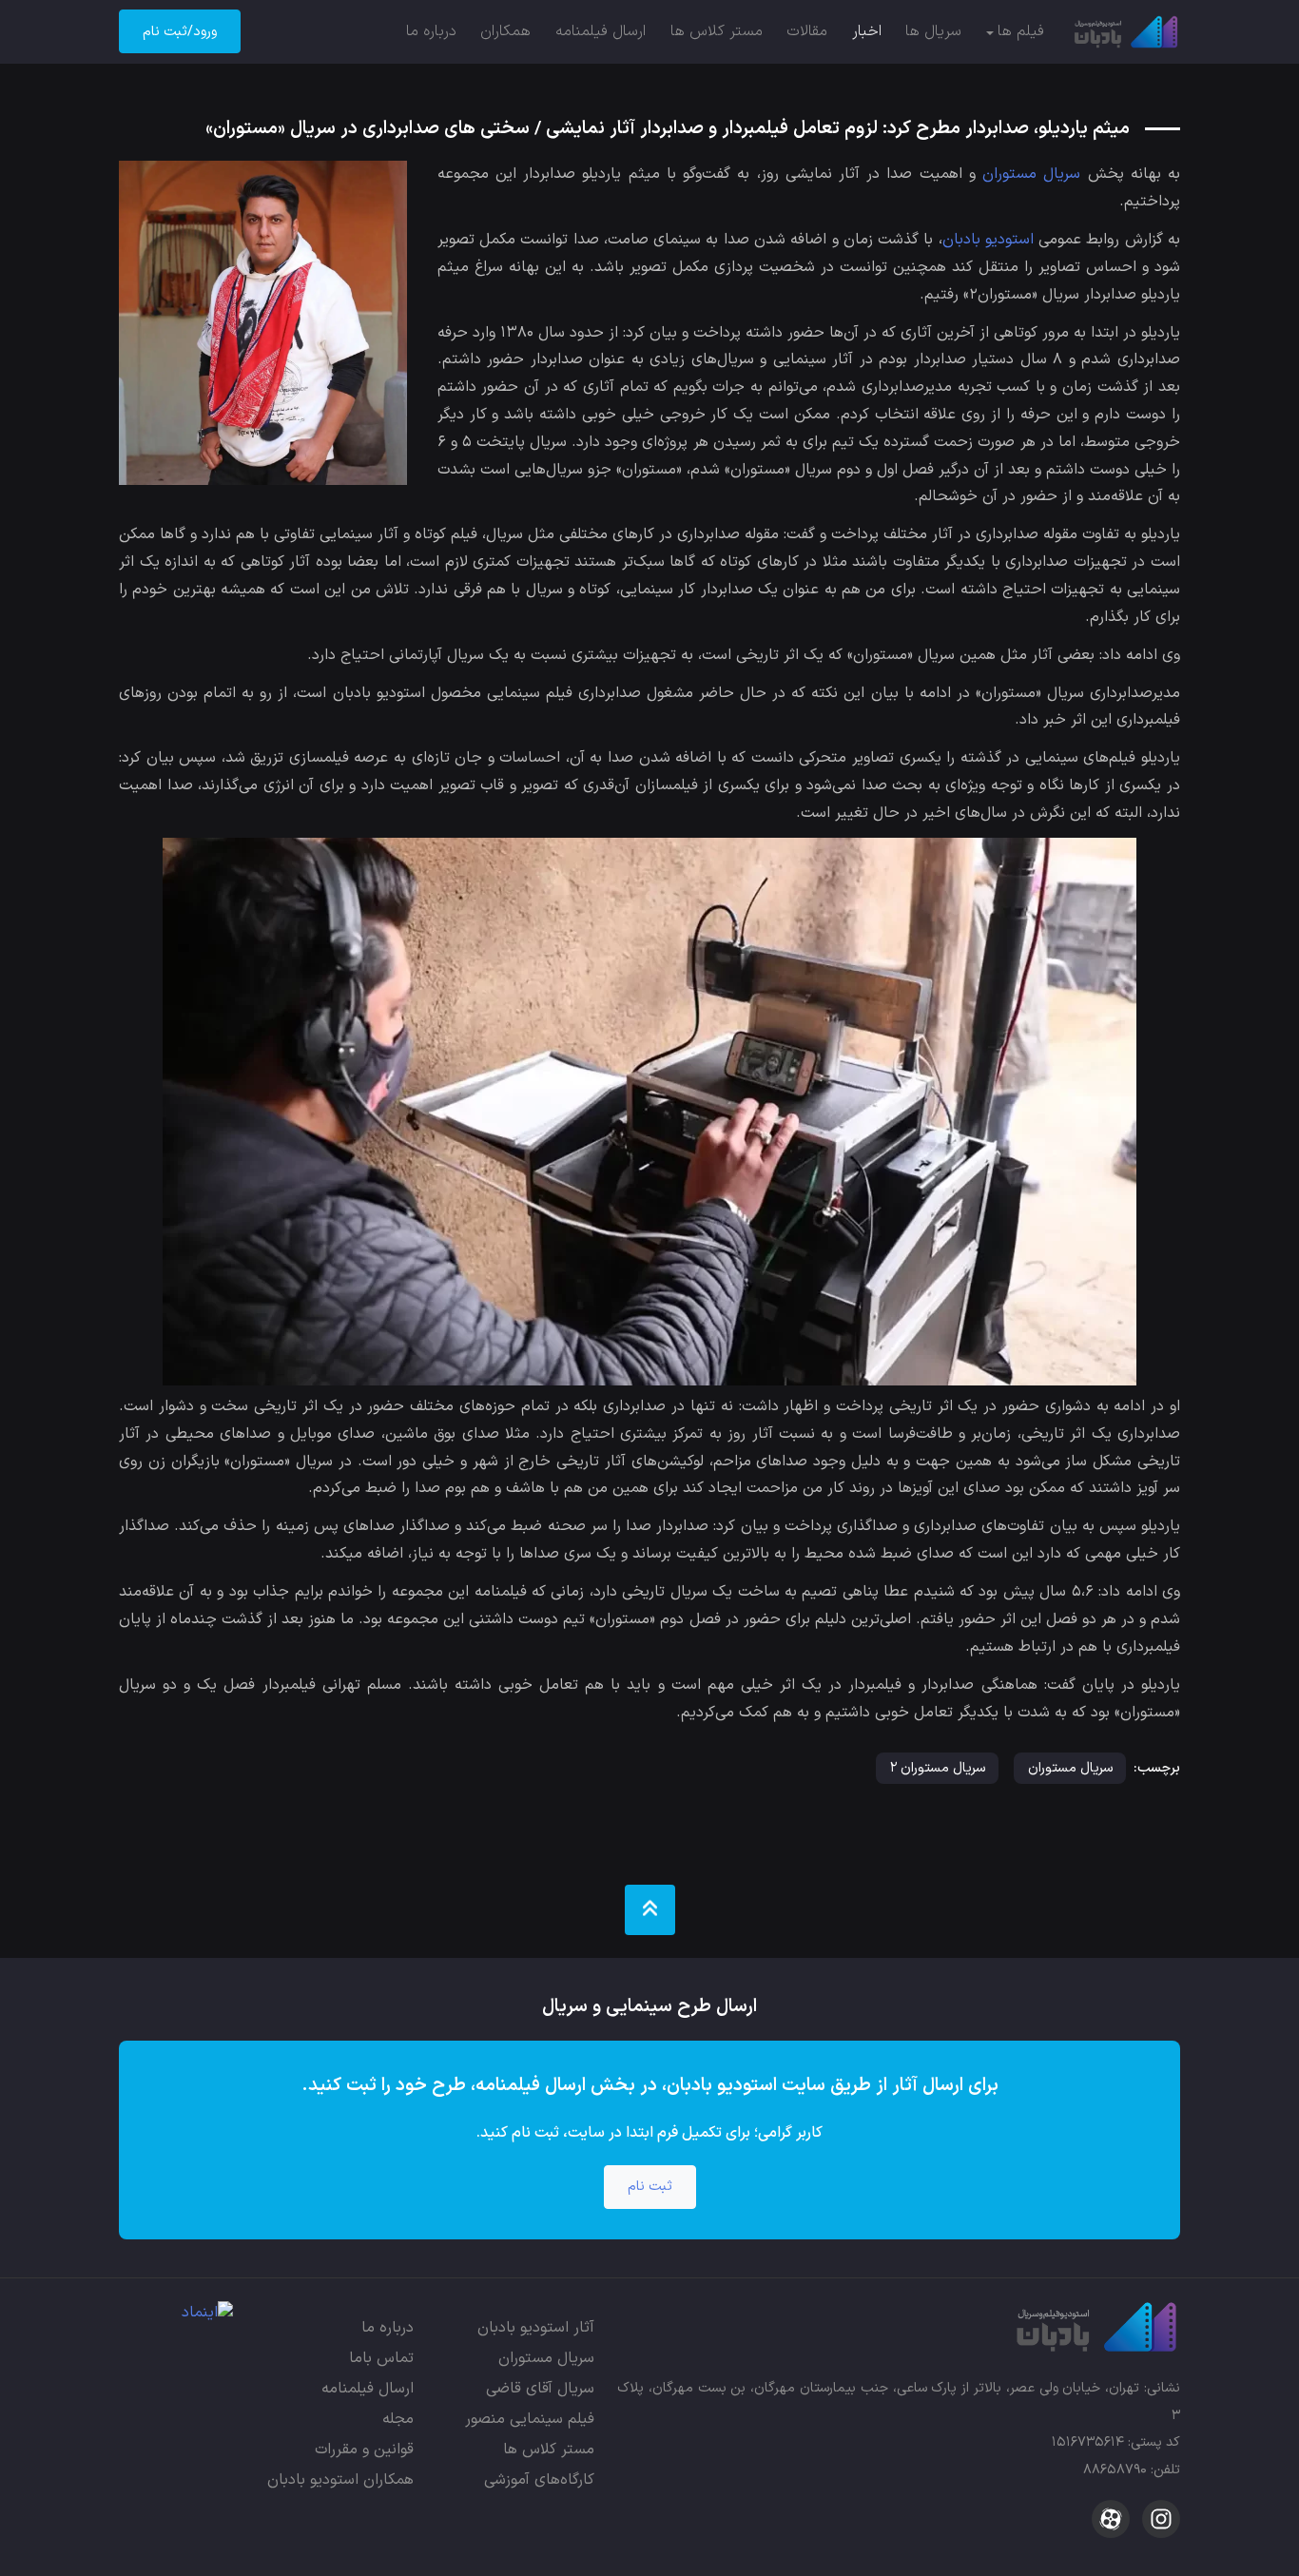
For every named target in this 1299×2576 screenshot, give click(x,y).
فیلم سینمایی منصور (530, 2419)
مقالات (807, 31)
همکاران (505, 31)
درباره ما (431, 31)
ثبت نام (650, 2187)
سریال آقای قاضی (540, 2389)
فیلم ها (1021, 31)
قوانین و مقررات (364, 2450)
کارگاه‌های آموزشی (539, 2480)
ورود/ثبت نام (180, 32)
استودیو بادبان (988, 240)
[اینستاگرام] (1159, 2518)
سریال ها (933, 31)
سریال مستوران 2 (938, 1768)
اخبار (867, 31)
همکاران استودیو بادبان (340, 2480)
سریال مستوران (1031, 174)
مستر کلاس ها (717, 31)
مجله (398, 2419)
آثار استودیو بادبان (536, 2328)
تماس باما (381, 2358)
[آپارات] (1111, 2518)
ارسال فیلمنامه (601, 31)
